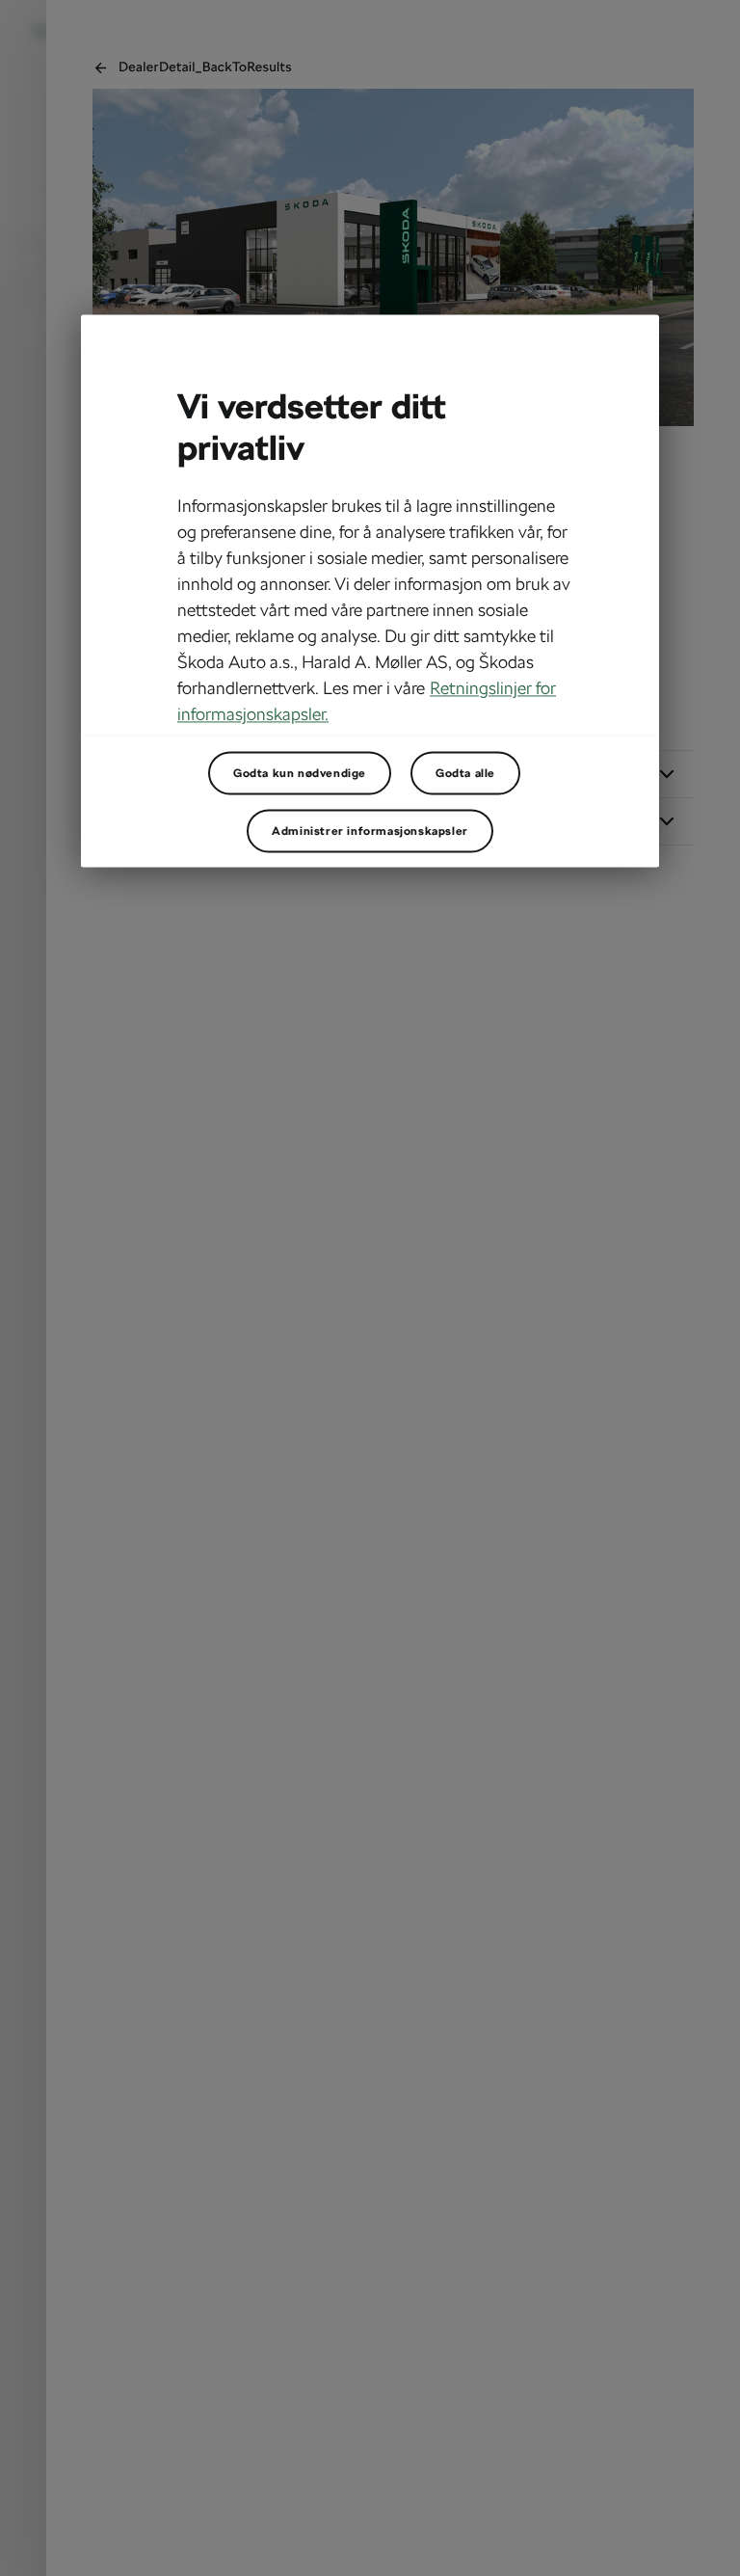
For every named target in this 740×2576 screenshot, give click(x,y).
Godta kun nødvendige (300, 773)
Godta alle (465, 773)
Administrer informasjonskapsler (370, 831)
